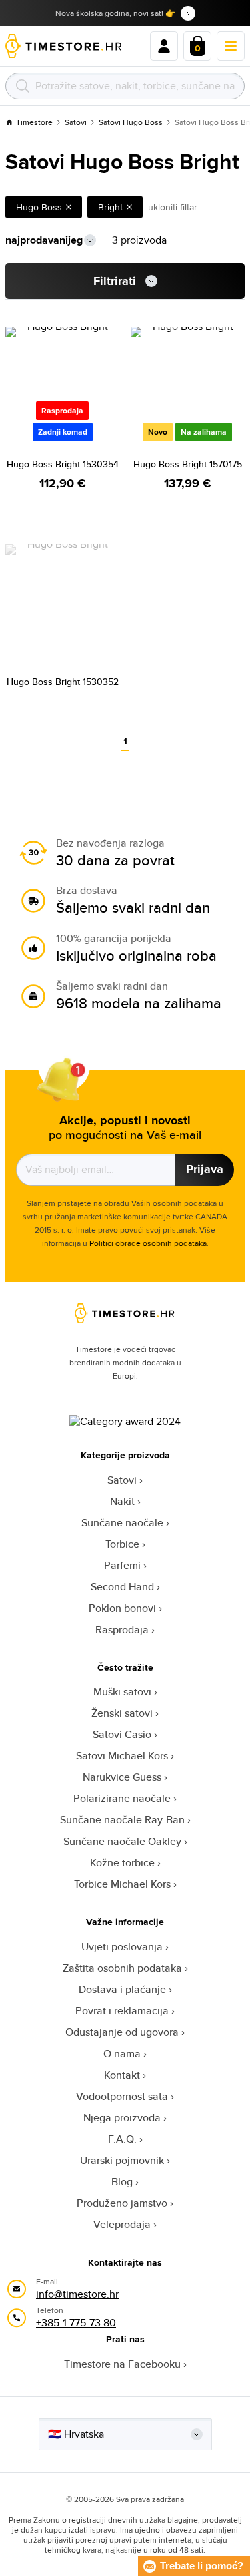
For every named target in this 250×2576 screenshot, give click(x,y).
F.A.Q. (122, 2139)
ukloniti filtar (173, 207)
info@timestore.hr (77, 2294)
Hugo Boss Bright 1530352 (63, 682)
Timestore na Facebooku (122, 2364)
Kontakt (122, 2075)
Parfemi (122, 1565)
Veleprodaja (122, 2224)
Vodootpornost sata (122, 2096)
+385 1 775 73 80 (76, 2323)
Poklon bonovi (122, 1608)
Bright (110, 207)
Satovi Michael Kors (122, 1756)
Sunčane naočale (122, 1523)
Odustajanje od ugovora (122, 2032)
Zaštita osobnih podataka (122, 1968)
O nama (122, 2054)
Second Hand (122, 1587)
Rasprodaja (122, 1630)
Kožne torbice (122, 1863)
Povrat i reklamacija (122, 2011)
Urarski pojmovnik (122, 2160)
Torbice (122, 1544)
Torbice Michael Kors (122, 1884)
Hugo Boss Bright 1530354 (63, 464)
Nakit (122, 1501)
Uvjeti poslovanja (122, 1947)
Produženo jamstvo (122, 2203)
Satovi (76, 122)
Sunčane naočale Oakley (122, 1841)
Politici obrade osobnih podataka (148, 1243)
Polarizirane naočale (122, 1798)
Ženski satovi (122, 1713)
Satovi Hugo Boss (131, 122)
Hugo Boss (39, 207)
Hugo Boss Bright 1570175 (188, 464)
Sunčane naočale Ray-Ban (122, 1820)
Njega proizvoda (122, 2118)
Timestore (34, 122)
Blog (122, 2182)
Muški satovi (122, 1692)
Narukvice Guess (122, 1777)
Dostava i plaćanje (122, 1989)
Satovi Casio (122, 1734)
